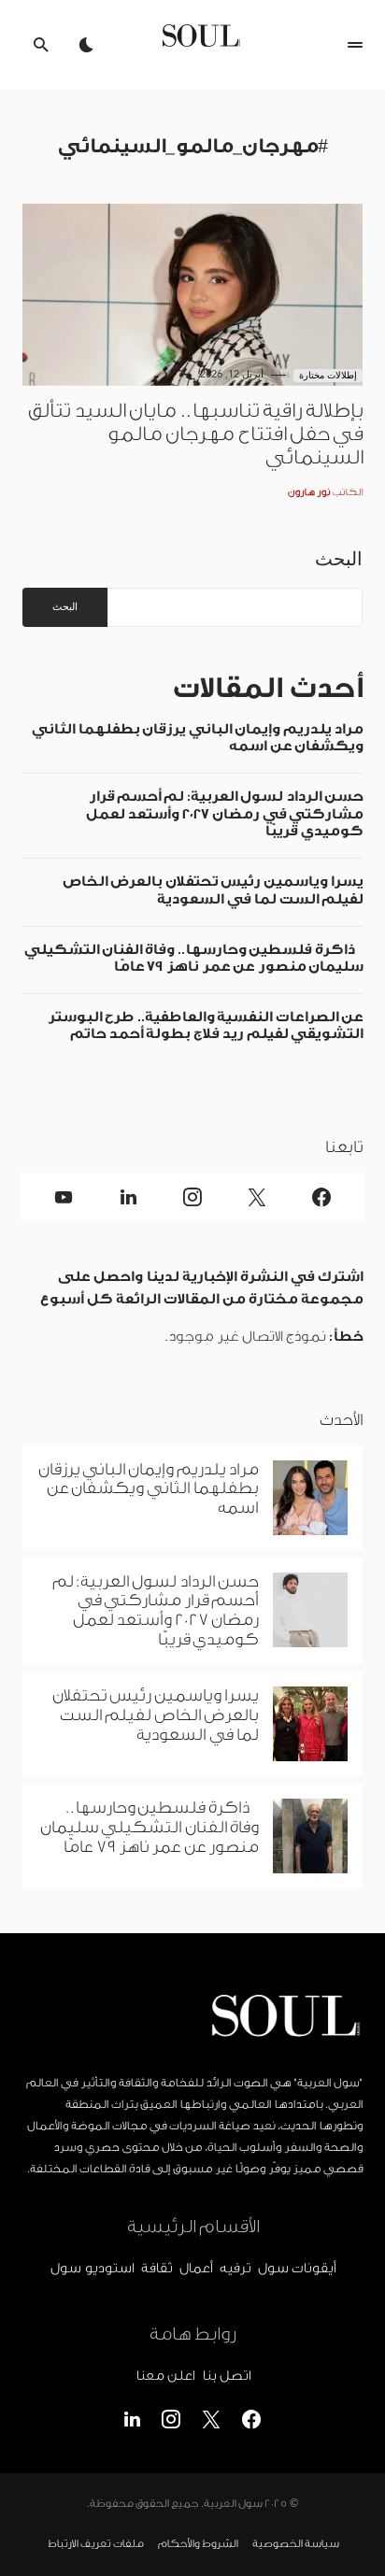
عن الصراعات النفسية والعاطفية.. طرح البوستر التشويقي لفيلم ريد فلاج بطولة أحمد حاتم (205, 1025)
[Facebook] (321, 1197)
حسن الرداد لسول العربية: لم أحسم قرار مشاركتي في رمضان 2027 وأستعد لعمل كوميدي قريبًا (224, 814)
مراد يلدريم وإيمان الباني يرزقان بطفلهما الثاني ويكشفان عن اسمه (197, 738)
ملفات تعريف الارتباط (95, 2544)
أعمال (196, 2269)
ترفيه (235, 2269)
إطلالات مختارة (328, 376)
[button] (355, 45)
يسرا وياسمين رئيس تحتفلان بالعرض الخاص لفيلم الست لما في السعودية (213, 890)
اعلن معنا (165, 2377)
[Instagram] (193, 1197)
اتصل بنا (226, 2377)
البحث (339, 559)
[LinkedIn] (128, 1197)
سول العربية (233, 2504)
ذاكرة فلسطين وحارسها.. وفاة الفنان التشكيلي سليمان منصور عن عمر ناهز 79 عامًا (193, 958)
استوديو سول (92, 2269)
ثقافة (157, 2269)
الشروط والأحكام (198, 2544)
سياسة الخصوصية (295, 2544)
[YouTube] (64, 1197)
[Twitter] (257, 1197)
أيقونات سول (297, 2269)
